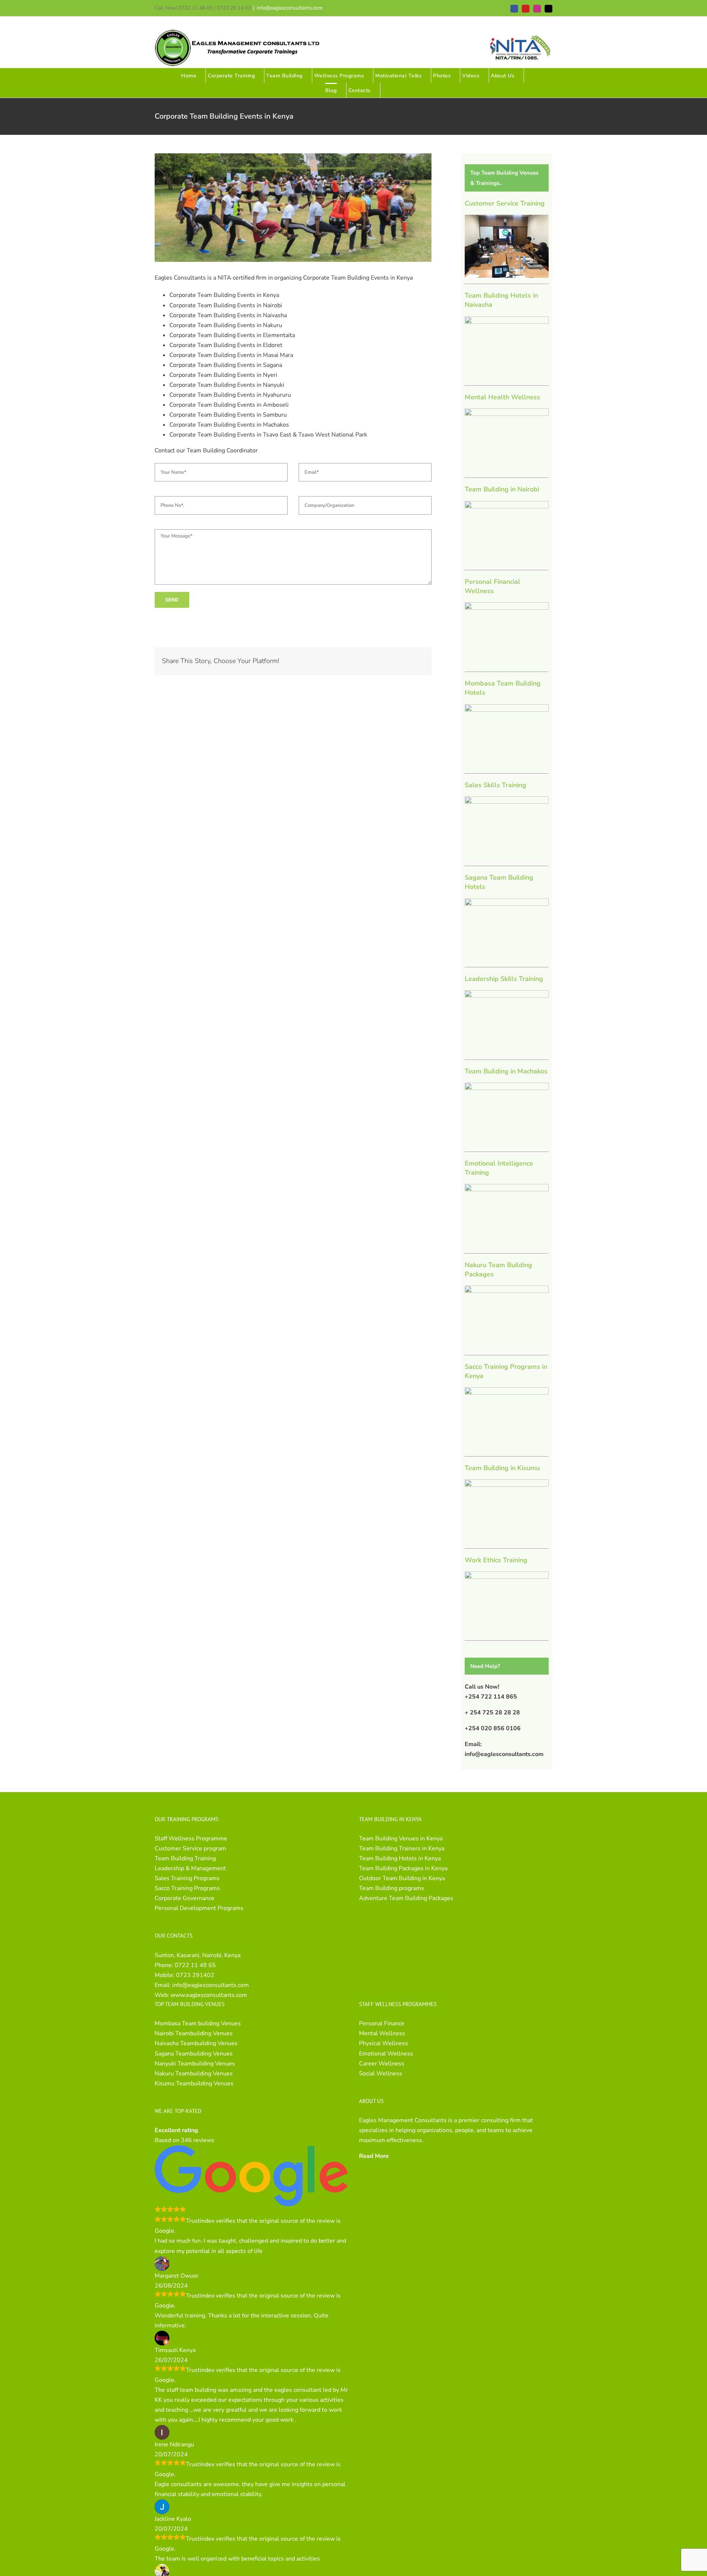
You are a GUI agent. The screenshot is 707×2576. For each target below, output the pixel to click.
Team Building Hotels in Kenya (400, 1858)
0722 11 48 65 (195, 1965)
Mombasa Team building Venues (198, 2023)
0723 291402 (195, 1975)
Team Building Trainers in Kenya (402, 1848)
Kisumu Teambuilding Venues (194, 2083)
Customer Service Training (505, 203)
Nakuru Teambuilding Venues (194, 2074)
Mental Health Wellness (502, 397)
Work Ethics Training (496, 1560)
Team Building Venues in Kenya (401, 1839)
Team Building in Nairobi (502, 489)
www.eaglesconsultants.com (209, 1995)
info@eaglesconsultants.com (290, 8)
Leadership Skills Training (504, 979)
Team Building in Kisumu (502, 1468)
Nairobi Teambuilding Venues (194, 2033)
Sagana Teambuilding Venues (194, 2054)
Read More (374, 2156)
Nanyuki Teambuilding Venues (195, 2064)
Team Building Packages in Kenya (403, 1868)
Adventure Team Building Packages (406, 1898)
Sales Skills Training (495, 785)
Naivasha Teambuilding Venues (196, 2043)
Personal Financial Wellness (493, 586)
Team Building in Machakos (506, 1071)
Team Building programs (392, 1888)
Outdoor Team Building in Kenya (402, 1878)
